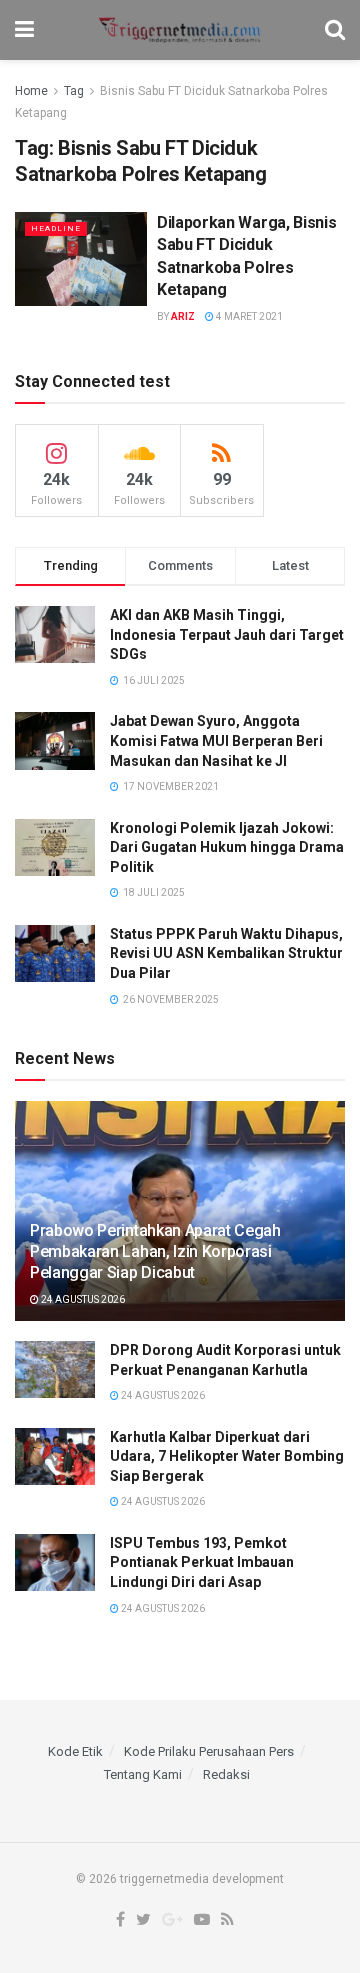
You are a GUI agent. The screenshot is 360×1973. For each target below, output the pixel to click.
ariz (183, 316)
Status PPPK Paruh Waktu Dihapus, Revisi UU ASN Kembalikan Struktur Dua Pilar (226, 953)
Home (31, 91)
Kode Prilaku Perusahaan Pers (209, 1751)
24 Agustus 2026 (82, 1299)
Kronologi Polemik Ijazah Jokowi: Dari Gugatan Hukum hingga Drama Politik (227, 847)
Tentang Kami (143, 1774)
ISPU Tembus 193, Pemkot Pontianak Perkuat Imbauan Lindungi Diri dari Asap (202, 1562)
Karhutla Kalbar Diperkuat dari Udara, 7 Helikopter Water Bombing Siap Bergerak (227, 1456)
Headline (56, 228)
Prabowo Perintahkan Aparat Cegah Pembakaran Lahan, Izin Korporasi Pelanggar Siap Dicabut (155, 1251)
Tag (74, 91)
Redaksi (226, 1774)
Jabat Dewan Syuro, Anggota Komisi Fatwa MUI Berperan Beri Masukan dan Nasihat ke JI (216, 740)
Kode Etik (75, 1751)
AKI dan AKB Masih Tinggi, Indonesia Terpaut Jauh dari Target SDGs (227, 634)
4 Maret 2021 (248, 316)
